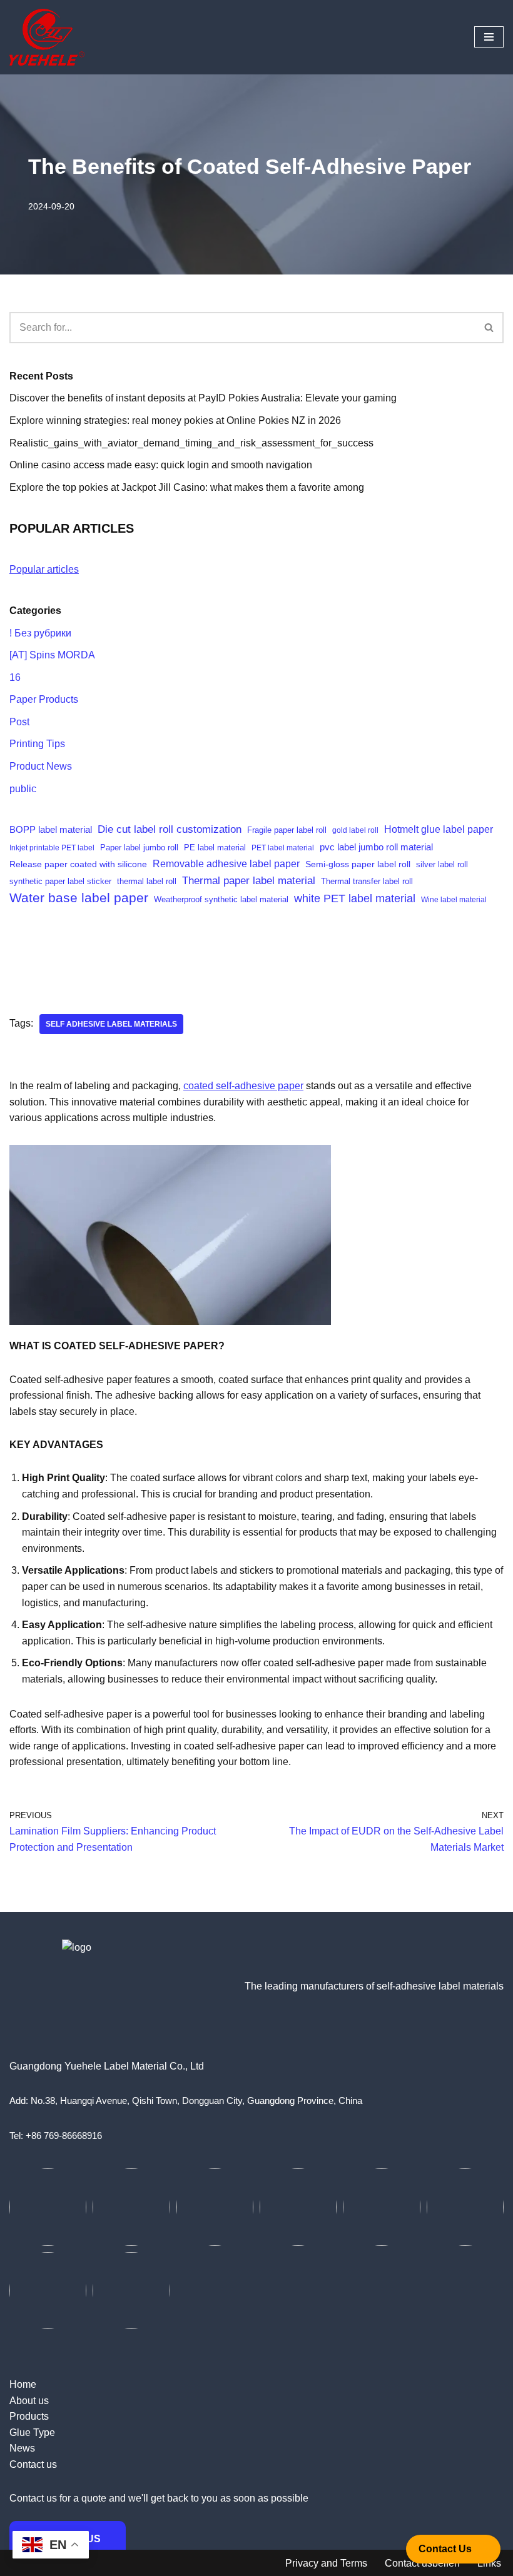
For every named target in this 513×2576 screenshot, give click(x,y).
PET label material (283, 848)
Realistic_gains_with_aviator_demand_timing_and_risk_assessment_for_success (191, 443)
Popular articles (44, 569)
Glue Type (32, 2433)
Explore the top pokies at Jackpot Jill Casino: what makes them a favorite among (187, 487)
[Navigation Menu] (489, 37)
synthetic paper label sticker (60, 881)
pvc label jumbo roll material (376, 847)
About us (29, 2401)
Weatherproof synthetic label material (221, 900)
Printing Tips (37, 744)
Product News (41, 766)
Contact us (33, 2464)
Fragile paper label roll (287, 830)
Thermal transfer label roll (367, 881)
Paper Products (44, 699)
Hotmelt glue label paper (439, 829)
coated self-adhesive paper (243, 1086)
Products (29, 2416)
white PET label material (355, 898)
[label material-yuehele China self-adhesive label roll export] (47, 37)
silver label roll (442, 864)
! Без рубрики (40, 633)
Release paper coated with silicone (78, 864)
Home (23, 2384)
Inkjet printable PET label (52, 848)
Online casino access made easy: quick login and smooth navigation (161, 465)
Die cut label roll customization (170, 829)
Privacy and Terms (326, 2563)
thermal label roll (147, 882)
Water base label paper (79, 898)
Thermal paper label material (249, 881)
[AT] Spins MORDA (52, 655)
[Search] (490, 328)
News (22, 2448)
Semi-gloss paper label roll (358, 864)
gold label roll (355, 830)
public (23, 789)
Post (19, 722)
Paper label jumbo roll (139, 848)
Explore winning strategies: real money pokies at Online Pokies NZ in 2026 (175, 420)
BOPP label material (51, 829)
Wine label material (454, 900)
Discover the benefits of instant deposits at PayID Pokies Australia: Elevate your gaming (203, 398)
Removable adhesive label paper (226, 863)
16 (15, 677)
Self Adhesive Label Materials (111, 1024)
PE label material (215, 848)
